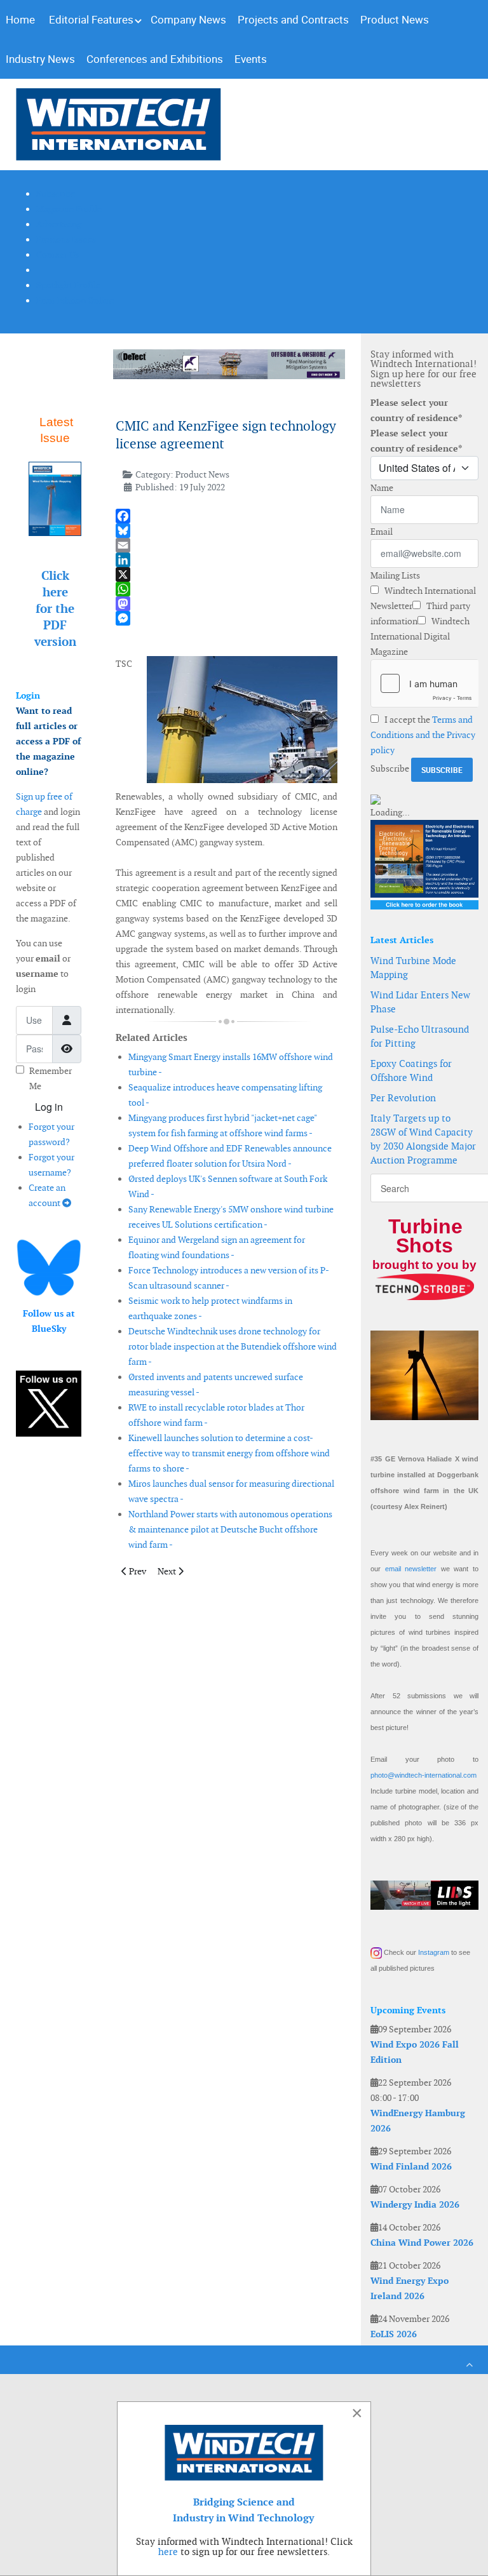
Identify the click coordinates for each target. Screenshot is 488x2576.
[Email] (227, 545)
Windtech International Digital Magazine (420, 636)
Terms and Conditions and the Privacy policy (423, 735)
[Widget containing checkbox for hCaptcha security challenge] (424, 683)
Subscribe (390, 768)
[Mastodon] (227, 604)
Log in (49, 1107)
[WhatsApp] (227, 589)
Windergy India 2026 (415, 2204)
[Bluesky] (227, 531)
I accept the (423, 735)
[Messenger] (227, 618)
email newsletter (411, 1569)
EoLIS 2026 (394, 2334)
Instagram (434, 1952)
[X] (227, 574)
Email (382, 532)
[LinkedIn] (227, 560)
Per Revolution (403, 1098)
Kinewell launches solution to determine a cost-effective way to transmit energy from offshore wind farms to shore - (229, 1453)
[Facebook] (227, 516)
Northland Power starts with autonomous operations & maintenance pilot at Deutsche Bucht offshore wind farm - (230, 1529)
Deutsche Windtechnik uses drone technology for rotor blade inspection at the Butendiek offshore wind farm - (233, 1346)
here (168, 2552)
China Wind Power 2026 (422, 2243)
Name (382, 488)
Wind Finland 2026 (411, 2166)
